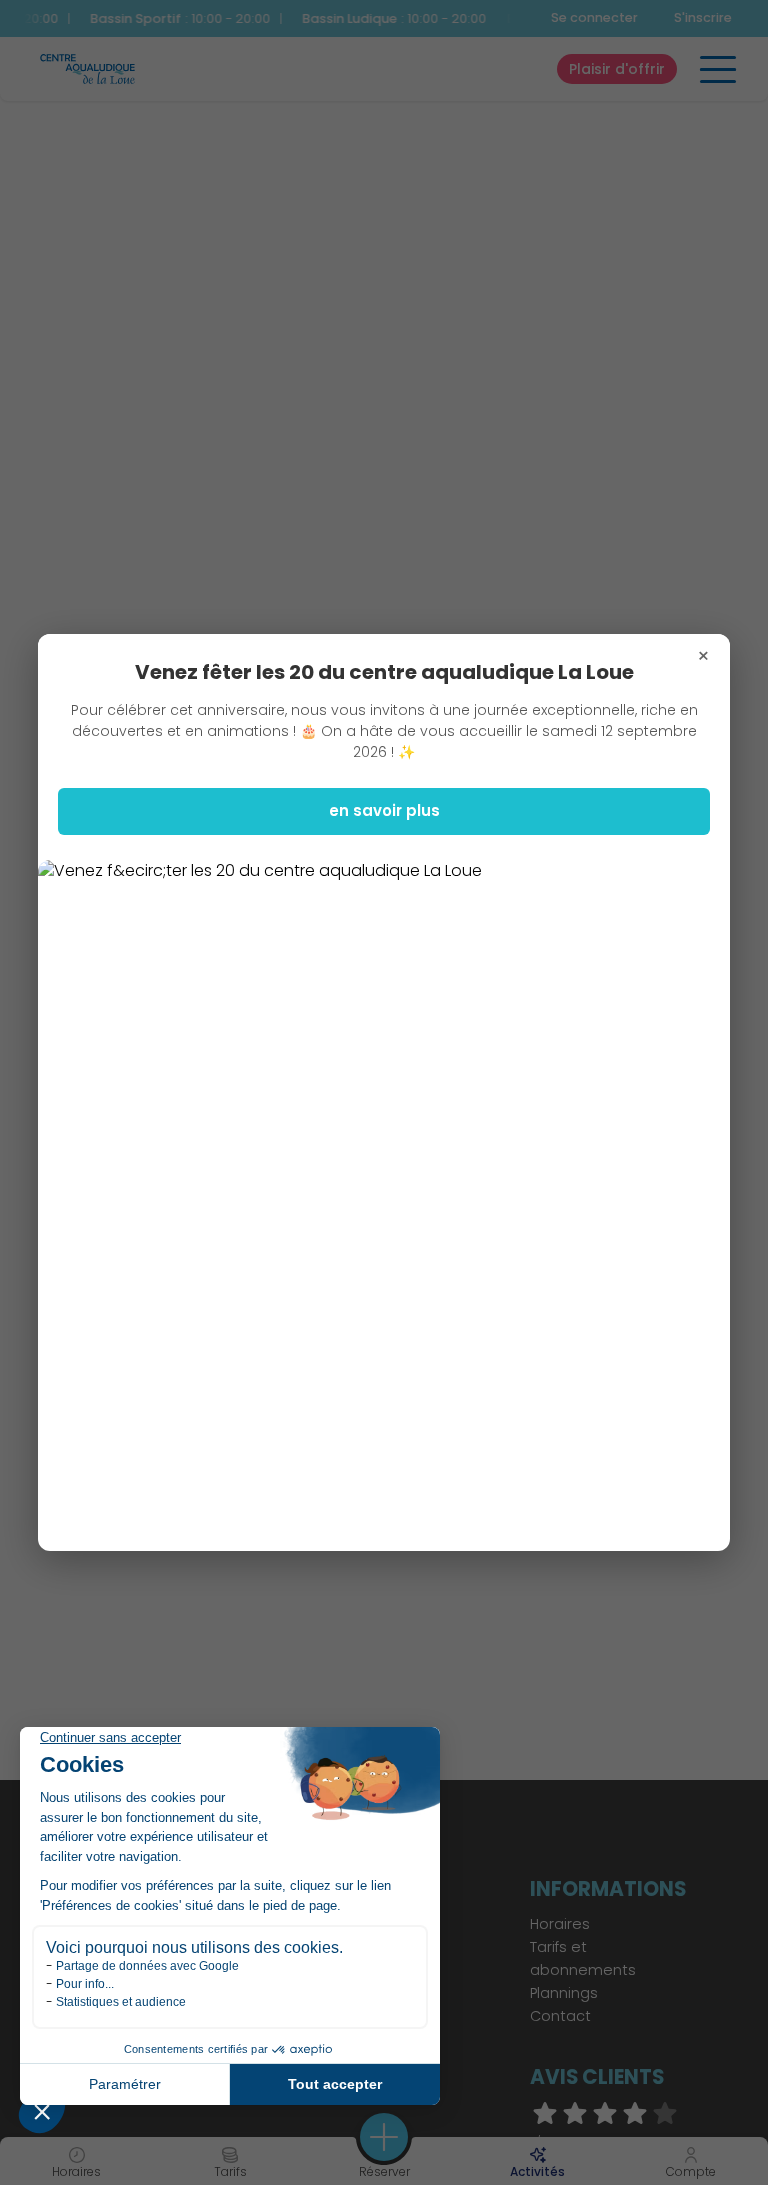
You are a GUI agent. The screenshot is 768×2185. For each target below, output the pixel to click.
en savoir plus (384, 810)
